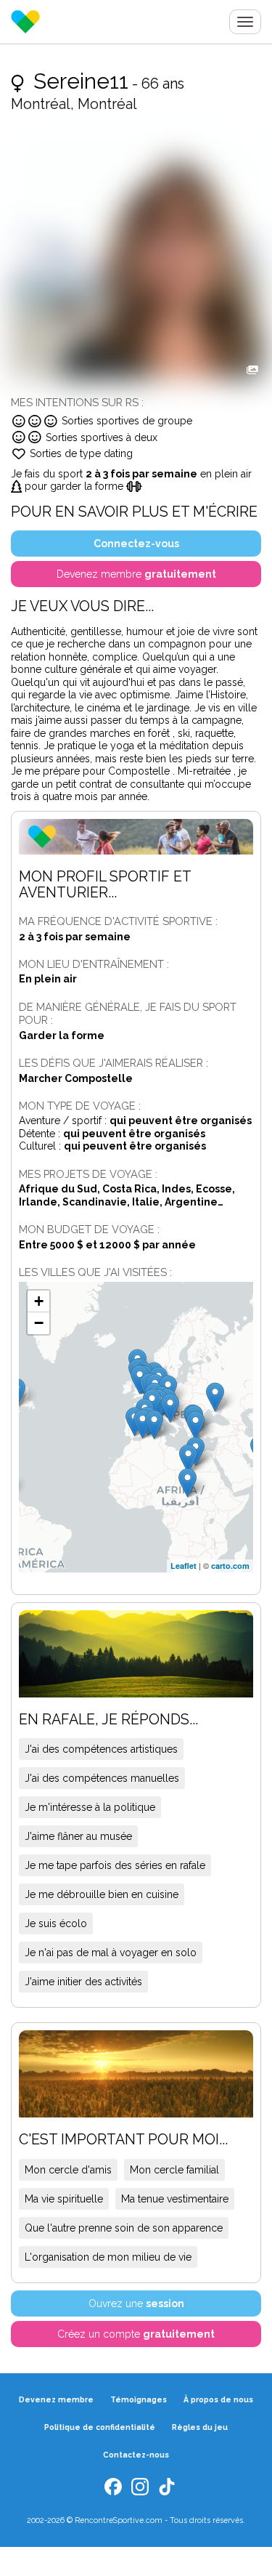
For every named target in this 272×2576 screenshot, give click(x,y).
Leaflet (184, 1566)
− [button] (39, 1323)
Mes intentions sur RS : (77, 402)
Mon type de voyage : (80, 1106)
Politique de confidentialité (100, 2427)
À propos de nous (218, 2399)
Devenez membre (56, 2399)
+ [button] (39, 1301)
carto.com (230, 1566)
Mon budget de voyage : (89, 1229)
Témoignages (139, 2399)
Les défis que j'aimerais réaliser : (114, 1063)
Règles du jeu (200, 2427)
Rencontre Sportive (25, 22)
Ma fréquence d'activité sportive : (118, 921)
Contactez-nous (136, 2455)
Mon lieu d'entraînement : (94, 964)
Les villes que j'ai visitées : (95, 1272)
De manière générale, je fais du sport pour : (128, 1013)
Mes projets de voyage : (88, 1174)
